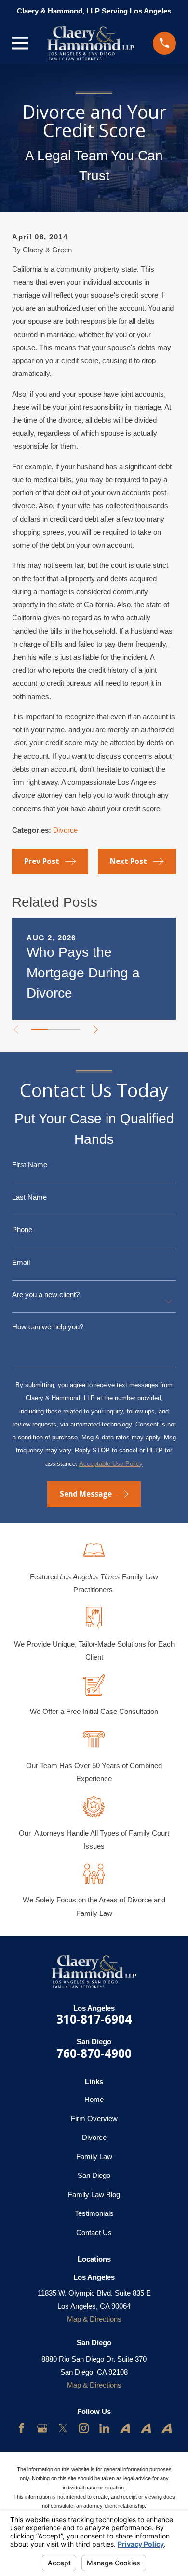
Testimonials (94, 2213)
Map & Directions (94, 2319)
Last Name (29, 1197)
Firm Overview (94, 2119)
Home (94, 2099)
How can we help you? (48, 1327)
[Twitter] (63, 2428)
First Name (30, 1165)
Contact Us (94, 2232)
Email (21, 1262)
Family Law (94, 2157)
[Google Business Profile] (42, 2428)
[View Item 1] (40, 1029)
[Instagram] (84, 2428)
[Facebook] (21, 2428)
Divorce (65, 830)
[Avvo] (125, 2428)
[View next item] (96, 1030)
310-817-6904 (94, 2019)
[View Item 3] (72, 1029)
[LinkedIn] (104, 2428)
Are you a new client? (46, 1294)
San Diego (94, 2175)
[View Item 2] (56, 1029)
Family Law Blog (94, 2195)
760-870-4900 (94, 2053)
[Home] (91, 43)
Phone (22, 1230)
